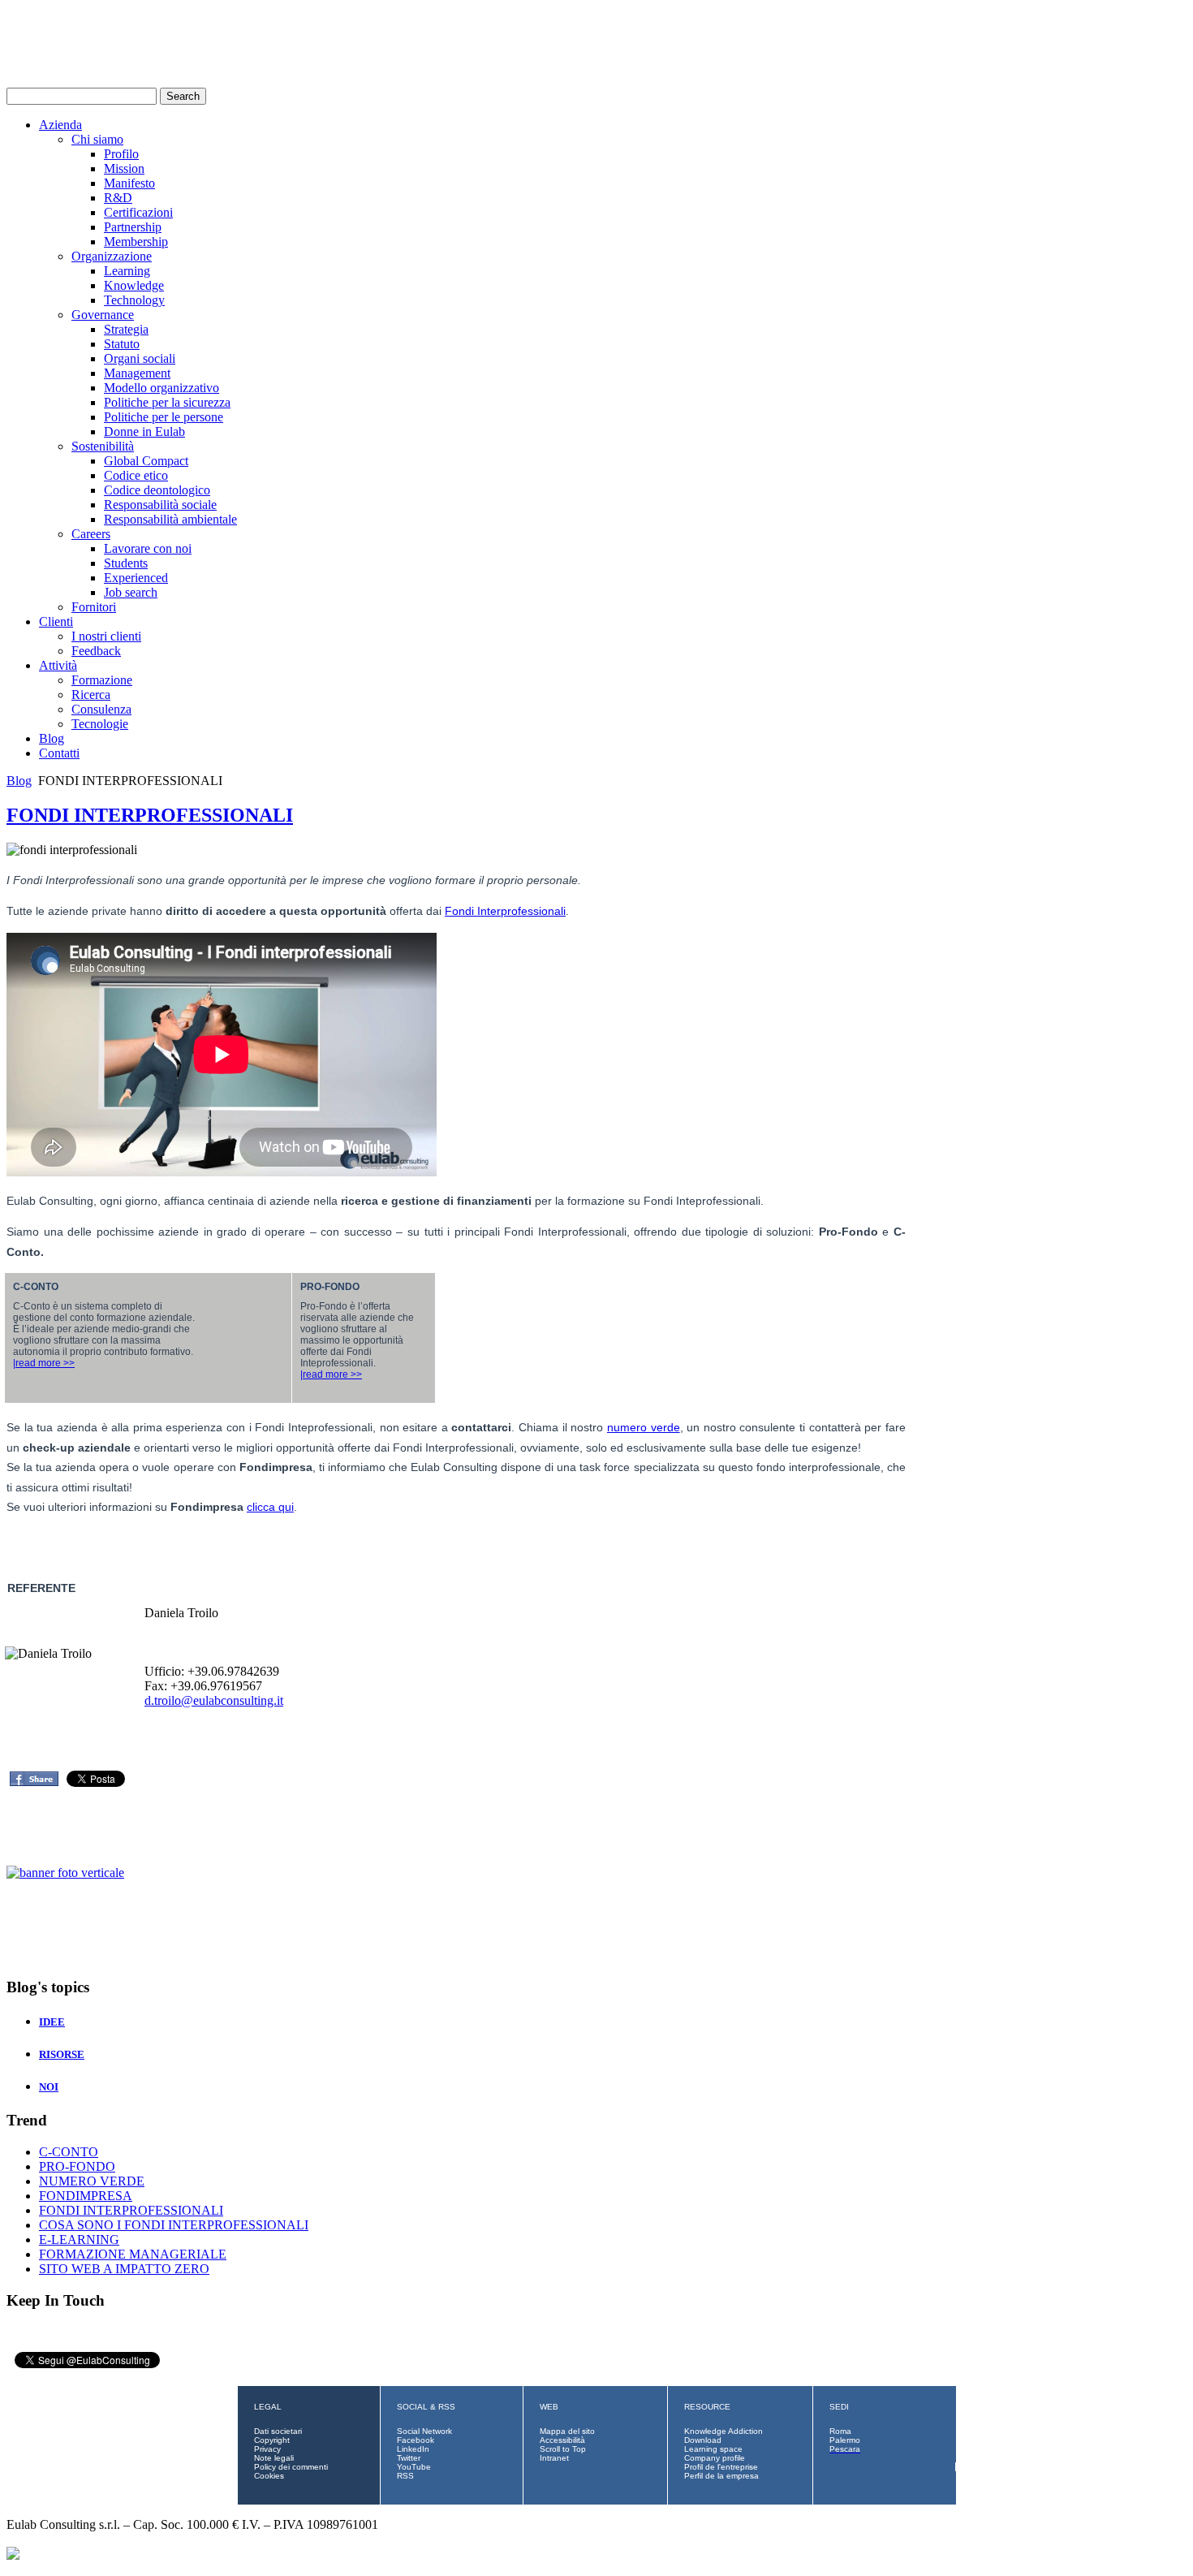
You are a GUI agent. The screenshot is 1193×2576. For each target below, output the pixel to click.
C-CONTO (69, 2152)
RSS (405, 2476)
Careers (91, 534)
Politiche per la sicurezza (167, 402)
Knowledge (134, 285)
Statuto (122, 344)
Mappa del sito (567, 2431)
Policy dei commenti (291, 2467)
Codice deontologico (157, 490)
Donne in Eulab (144, 431)
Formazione (102, 680)
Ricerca (91, 695)
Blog (52, 738)
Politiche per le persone (164, 417)
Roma (840, 2431)
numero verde (644, 1427)
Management (137, 373)
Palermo (845, 2440)
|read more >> (44, 1363)
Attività (58, 665)
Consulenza (101, 709)
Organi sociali (140, 358)
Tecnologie (100, 724)
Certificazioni (138, 212)
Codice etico (136, 475)
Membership (136, 242)
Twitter (409, 2458)
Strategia (126, 329)
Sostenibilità (103, 446)
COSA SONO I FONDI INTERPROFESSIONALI (174, 2225)
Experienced (136, 578)
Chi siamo (97, 139)
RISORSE (62, 2054)
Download (703, 2440)
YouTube (414, 2467)
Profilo (121, 154)
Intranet (554, 2458)
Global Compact (146, 461)
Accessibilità (562, 2440)
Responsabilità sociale (160, 505)
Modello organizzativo (162, 388)
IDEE (52, 2022)
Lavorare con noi (148, 548)
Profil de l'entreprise (721, 2467)
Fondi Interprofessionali (505, 911)
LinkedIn (413, 2449)
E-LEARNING (79, 2239)
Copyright (272, 2440)
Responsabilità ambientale (170, 519)
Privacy (267, 2449)
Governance (103, 315)
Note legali (274, 2458)
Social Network (424, 2431)
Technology (134, 300)
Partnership (133, 227)
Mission (124, 168)
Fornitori (94, 607)
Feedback (96, 651)
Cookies (269, 2476)
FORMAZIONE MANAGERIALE (133, 2254)
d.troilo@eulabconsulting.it (214, 1700)
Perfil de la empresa (721, 2476)
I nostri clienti (106, 636)
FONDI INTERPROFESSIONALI (150, 815)
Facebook (416, 2440)
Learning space (713, 2449)
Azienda (60, 125)
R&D (118, 198)
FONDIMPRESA (86, 2196)
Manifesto (129, 183)
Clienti (56, 621)
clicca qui (270, 1507)
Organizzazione (112, 256)
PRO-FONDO (77, 2166)
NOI (49, 2087)
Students (126, 563)
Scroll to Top (563, 2449)
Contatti (59, 753)
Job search (131, 592)
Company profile (715, 2458)
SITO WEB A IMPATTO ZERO (124, 2269)
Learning (127, 271)
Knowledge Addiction (724, 2431)
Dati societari (278, 2431)
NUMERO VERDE (92, 2181)
